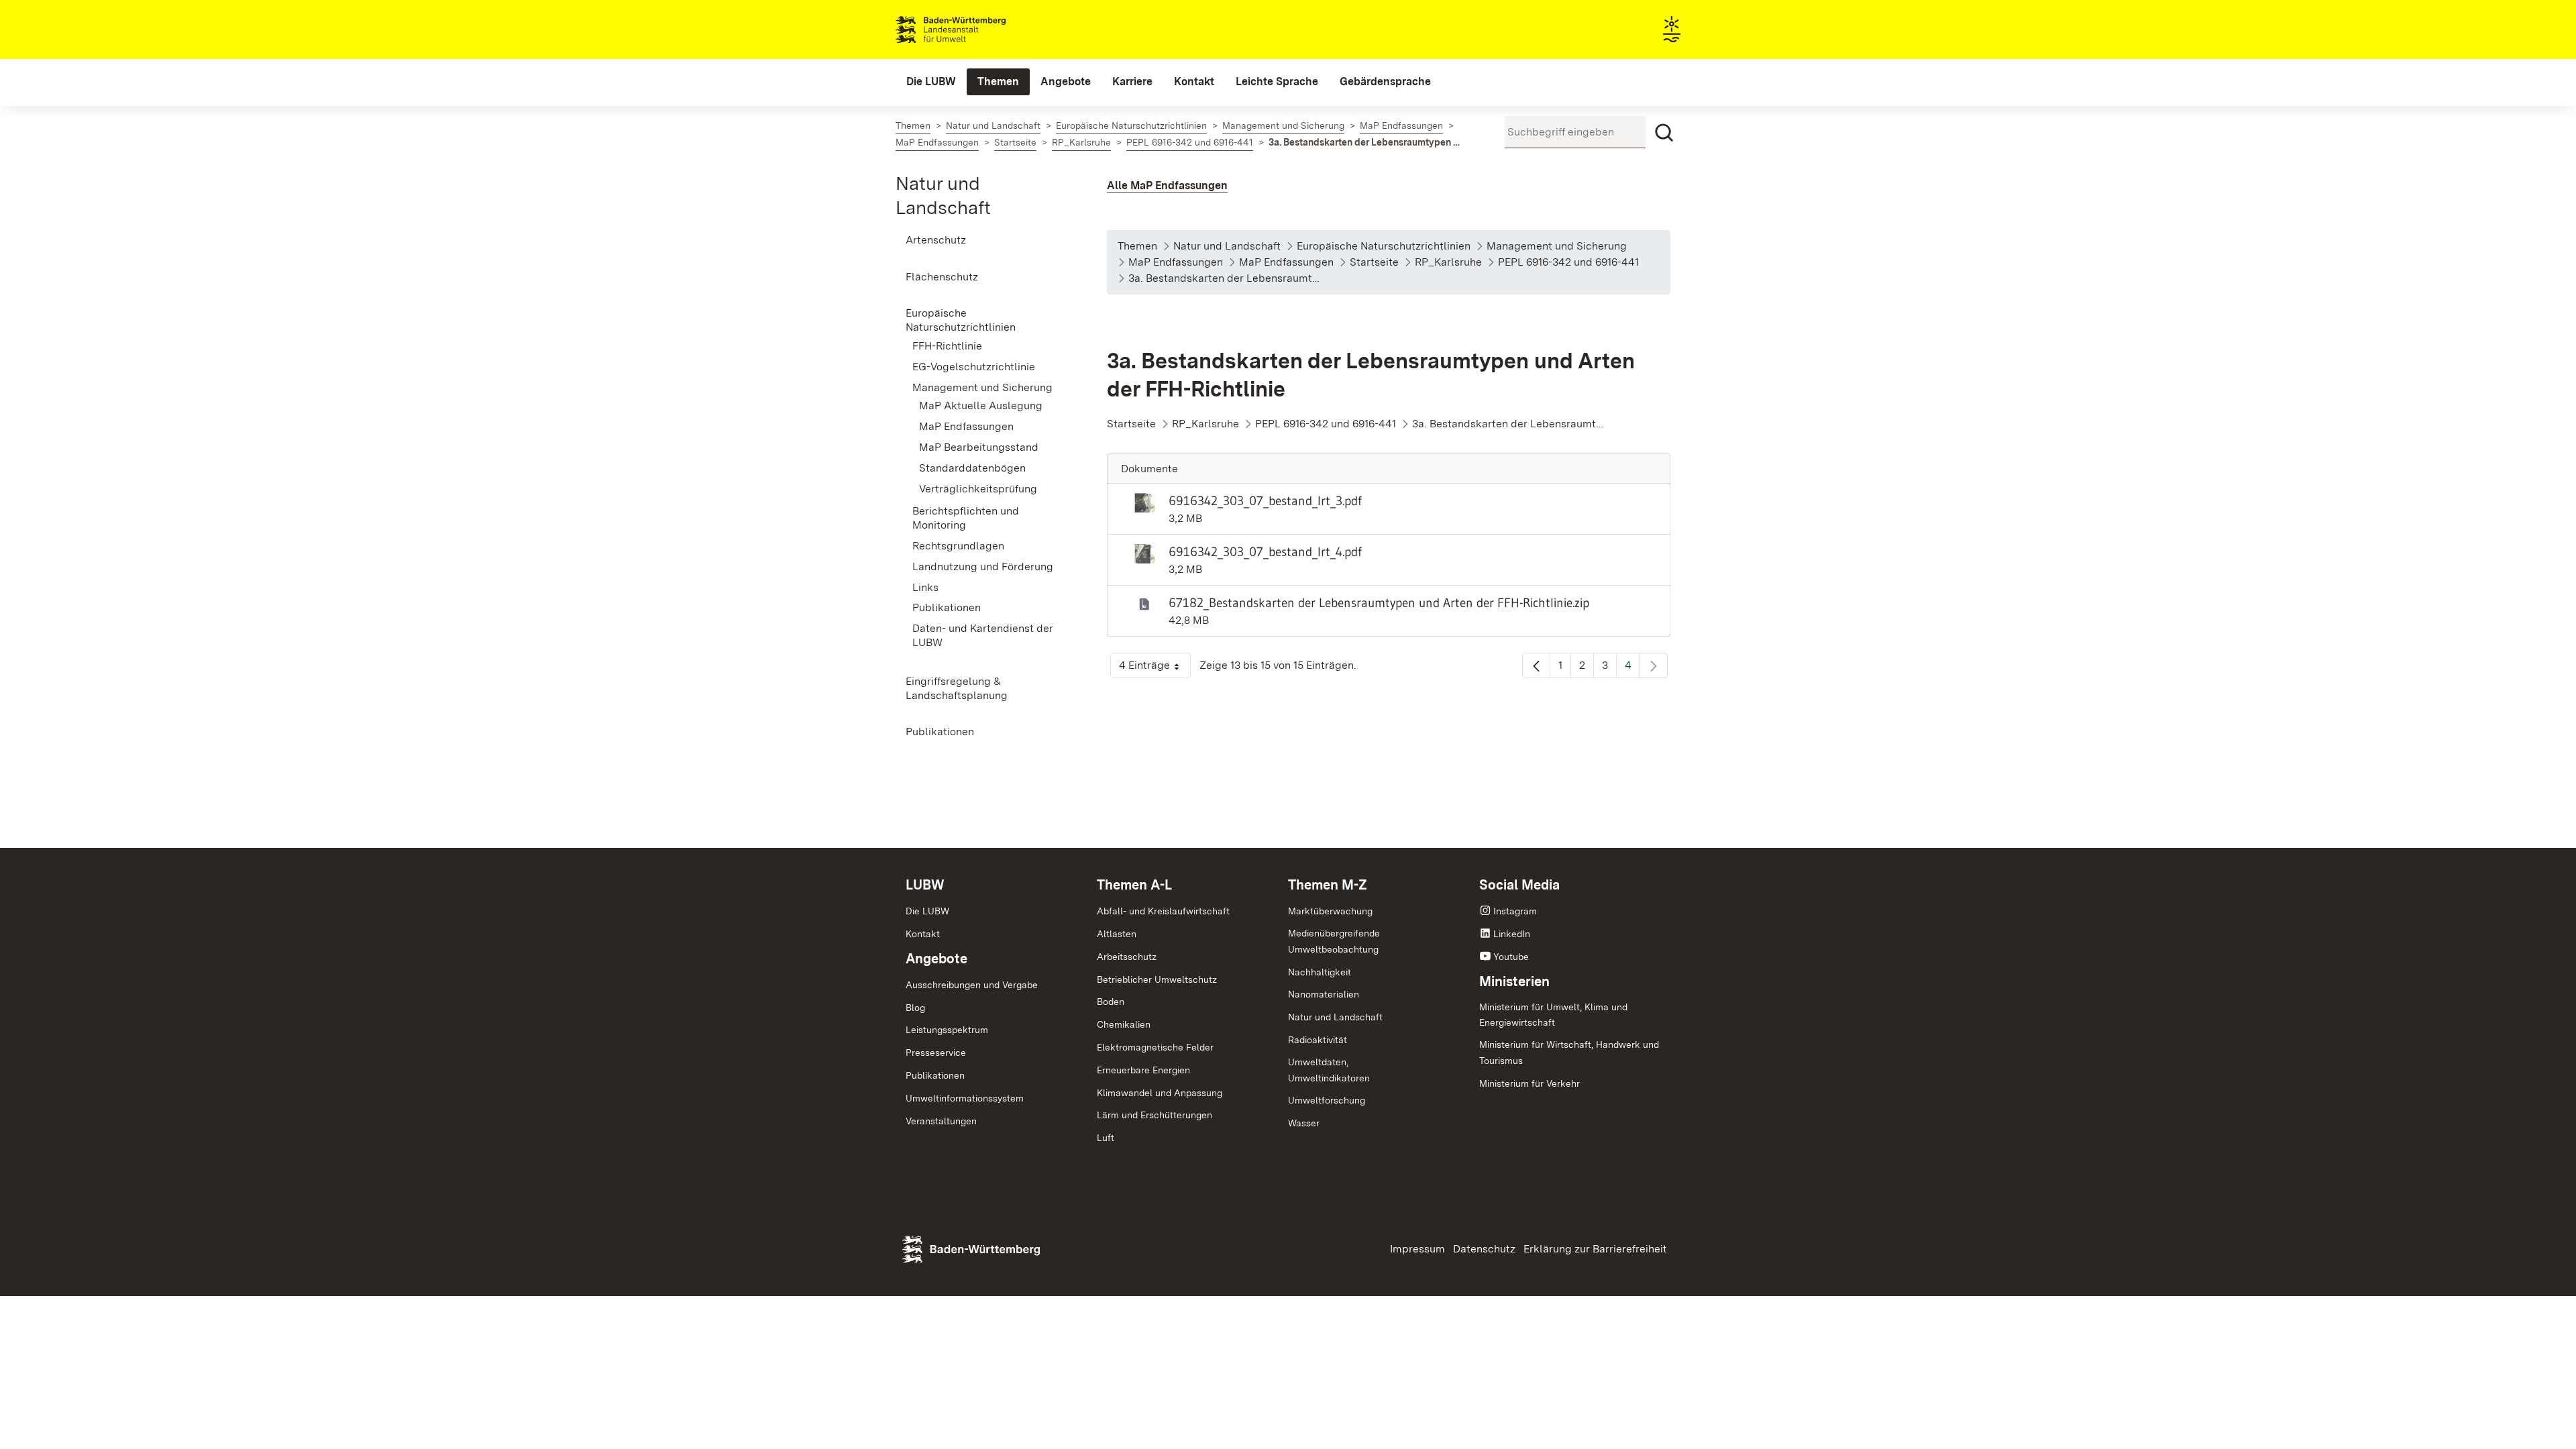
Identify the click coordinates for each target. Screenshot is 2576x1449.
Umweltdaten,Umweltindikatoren (1329, 1070)
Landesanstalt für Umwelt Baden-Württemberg (974, 30)
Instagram (1515, 911)
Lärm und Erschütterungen (1155, 1115)
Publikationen (935, 1075)
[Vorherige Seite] (1536, 665)
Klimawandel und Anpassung (1160, 1093)
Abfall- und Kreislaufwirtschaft (1163, 911)
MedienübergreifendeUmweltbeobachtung (1334, 941)
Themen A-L (1134, 885)
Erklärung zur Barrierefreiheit (1595, 1249)
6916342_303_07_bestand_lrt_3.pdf (1265, 500)
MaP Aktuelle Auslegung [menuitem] (981, 406)
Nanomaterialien (1324, 994)
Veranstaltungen (941, 1121)
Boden (1111, 1002)
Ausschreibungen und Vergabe (972, 985)
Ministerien (1514, 981)
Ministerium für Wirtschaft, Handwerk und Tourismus (1569, 1053)
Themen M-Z (1328, 885)
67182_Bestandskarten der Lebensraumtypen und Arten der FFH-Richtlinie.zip (1379, 602)
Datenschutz (1484, 1249)
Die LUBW (927, 911)
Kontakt (923, 934)
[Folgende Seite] (1654, 665)
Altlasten (1117, 934)
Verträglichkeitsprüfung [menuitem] (978, 489)
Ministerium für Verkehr (1529, 1083)
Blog (915, 1008)
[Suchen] (1664, 133)
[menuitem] (931, 82)
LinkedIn (1512, 934)
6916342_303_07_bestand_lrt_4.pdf (1265, 551)
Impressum (1417, 1249)
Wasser (1304, 1123)
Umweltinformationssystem (965, 1098)
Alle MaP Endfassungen (1167, 185)
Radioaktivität (1318, 1040)
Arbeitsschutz (1127, 957)
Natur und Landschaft (1335, 1017)
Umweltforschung (1327, 1100)
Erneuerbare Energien (1143, 1070)
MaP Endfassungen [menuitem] (966, 426)
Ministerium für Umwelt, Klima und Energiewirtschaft (1553, 1015)
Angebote (936, 959)
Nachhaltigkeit (1320, 972)
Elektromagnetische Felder (1155, 1047)
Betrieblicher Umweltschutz (1157, 979)
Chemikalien (1124, 1024)
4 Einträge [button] (1155, 668)
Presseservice (936, 1053)
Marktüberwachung (1330, 911)
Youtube (1511, 957)
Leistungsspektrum (947, 1030)
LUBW (925, 885)
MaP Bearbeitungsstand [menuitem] (979, 447)
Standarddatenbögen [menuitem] (972, 468)
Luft (1106, 1138)
